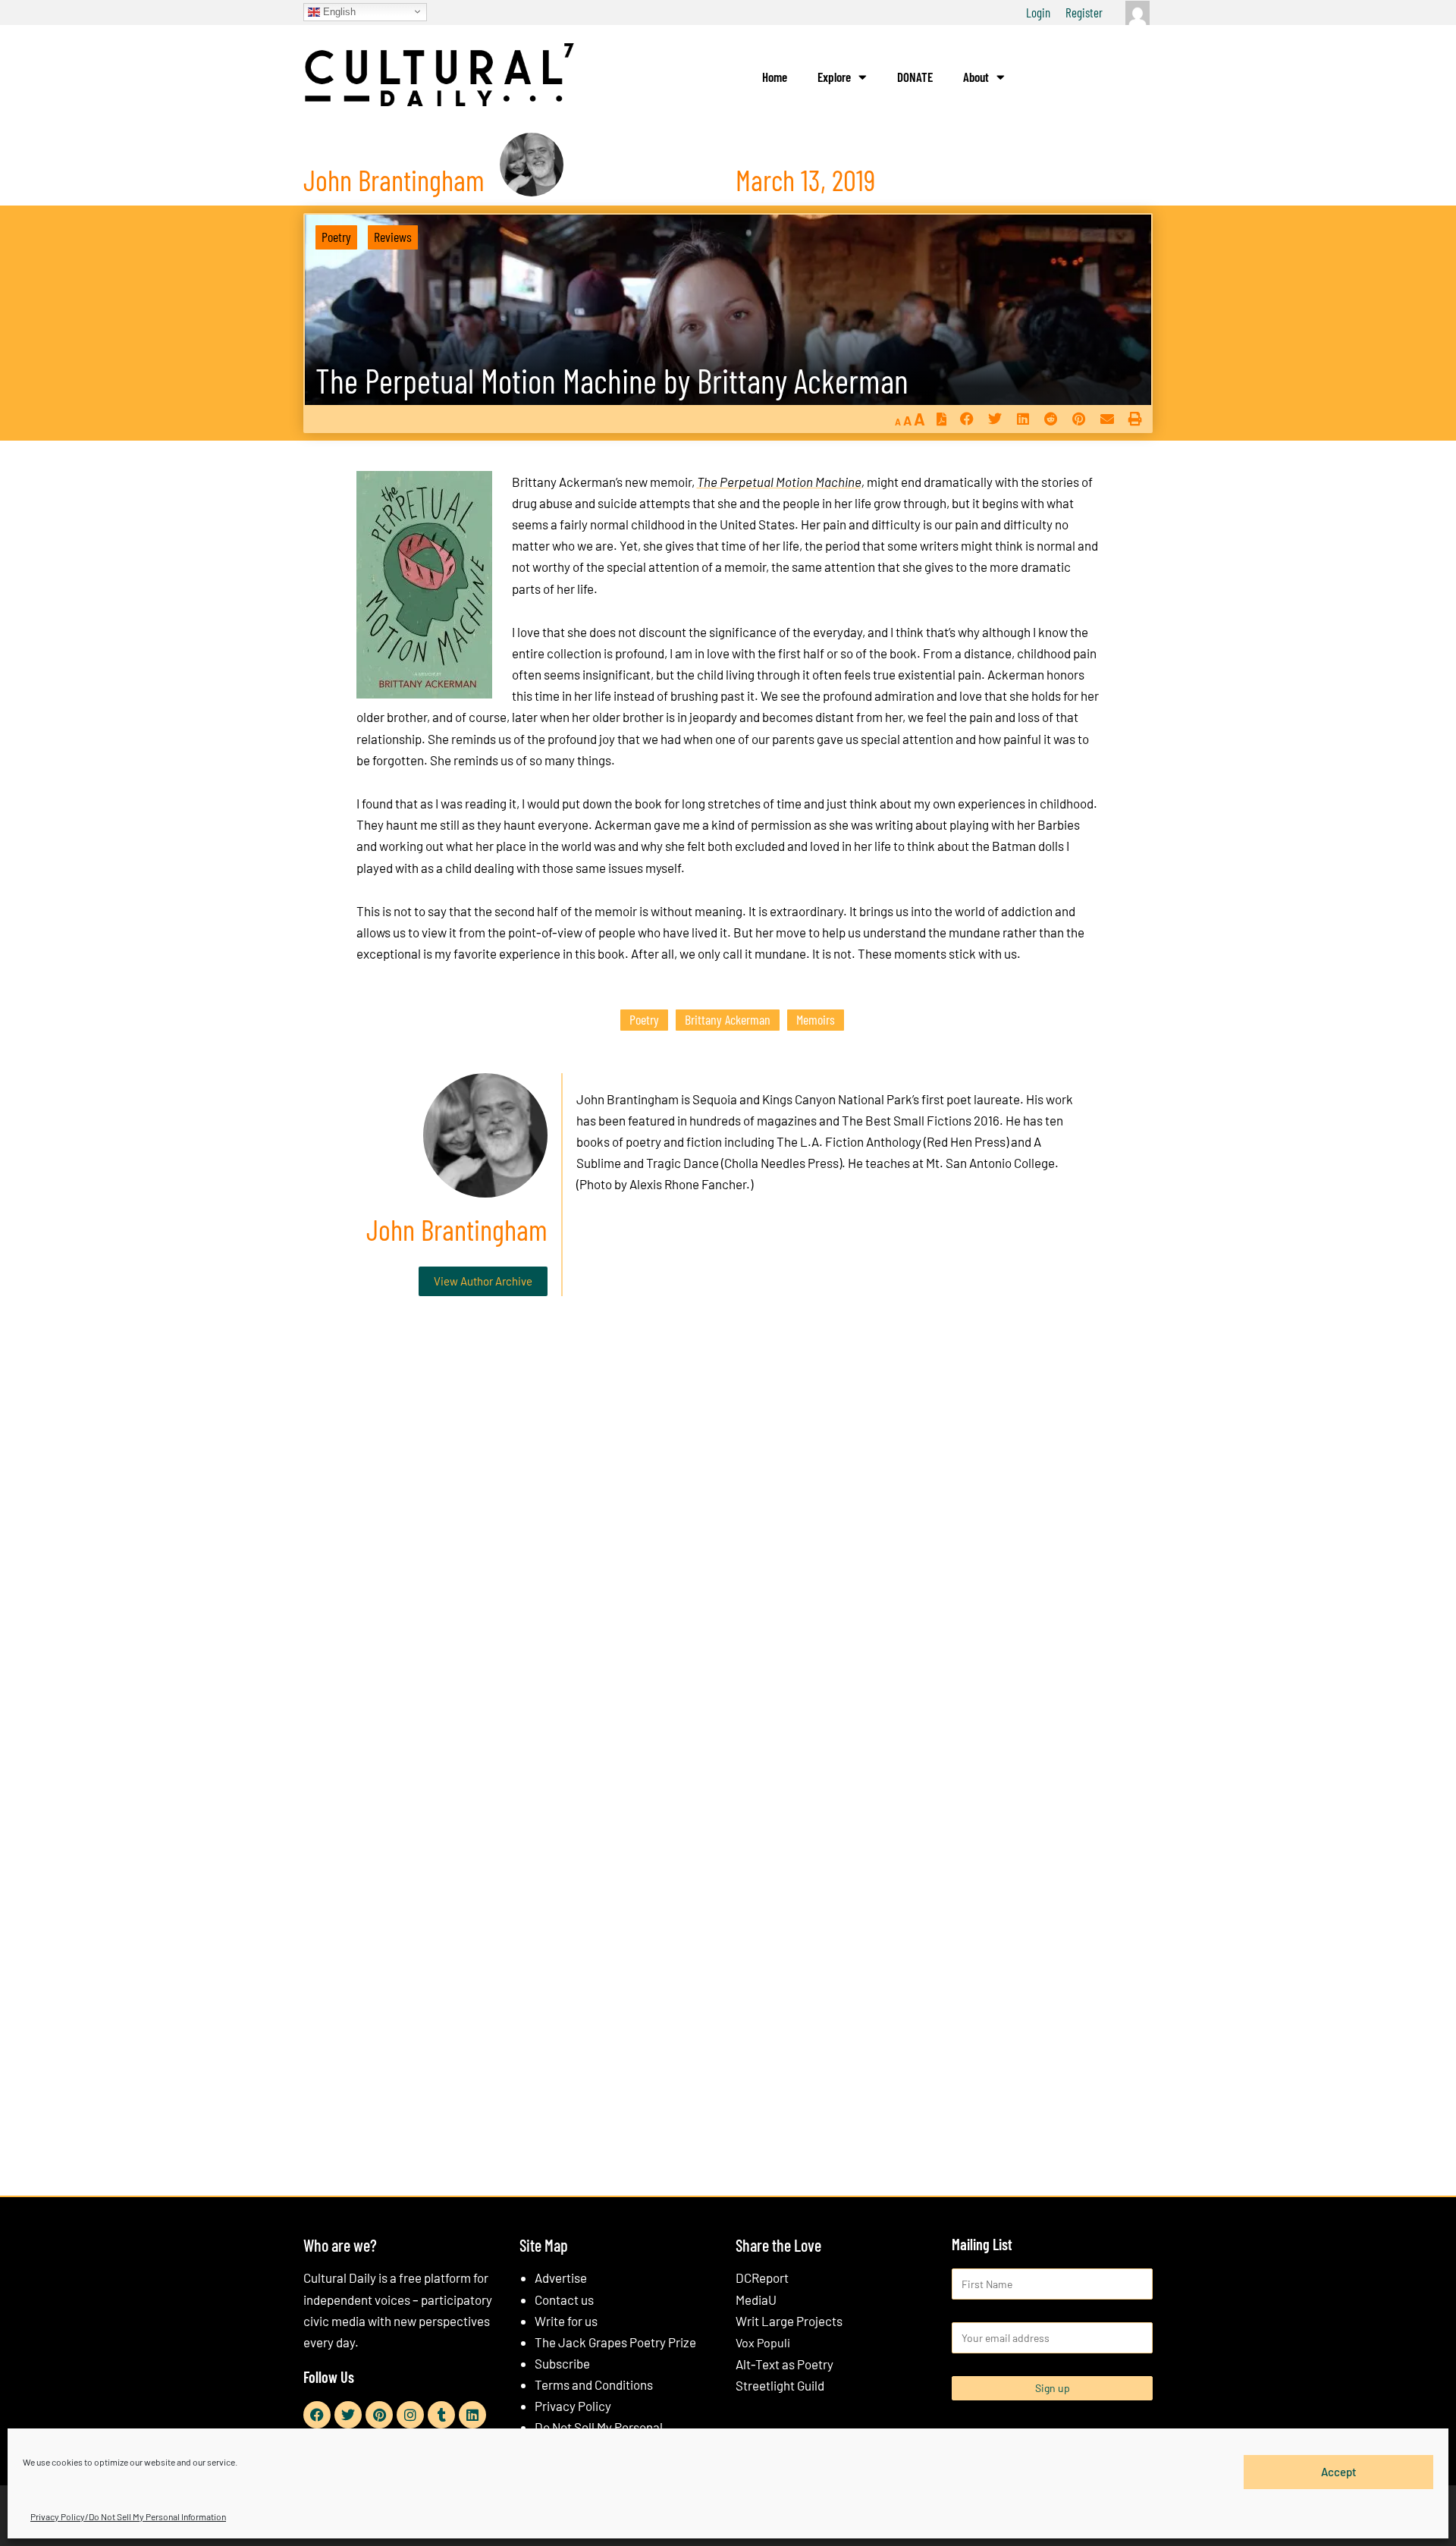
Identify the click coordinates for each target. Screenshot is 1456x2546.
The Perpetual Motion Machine (779, 482)
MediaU (756, 2300)
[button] (966, 419)
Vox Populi (763, 2342)
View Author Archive (483, 1281)
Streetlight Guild (780, 2385)
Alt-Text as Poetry (784, 2364)
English (338, 11)
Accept (1339, 2472)
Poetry (336, 237)
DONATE (915, 77)
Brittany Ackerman (728, 1019)
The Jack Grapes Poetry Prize (615, 2342)
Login (1038, 12)
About (976, 77)
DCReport (762, 2278)
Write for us (566, 2321)
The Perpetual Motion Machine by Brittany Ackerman (612, 380)
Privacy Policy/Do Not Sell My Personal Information (128, 2516)
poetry (644, 1019)
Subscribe (562, 2363)
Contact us (564, 2300)
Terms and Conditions (594, 2384)
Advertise (561, 2278)
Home (775, 77)
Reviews (393, 237)
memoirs (816, 1019)
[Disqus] (728, 1539)
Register (1084, 12)
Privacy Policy (573, 2406)
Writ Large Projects (789, 2321)
